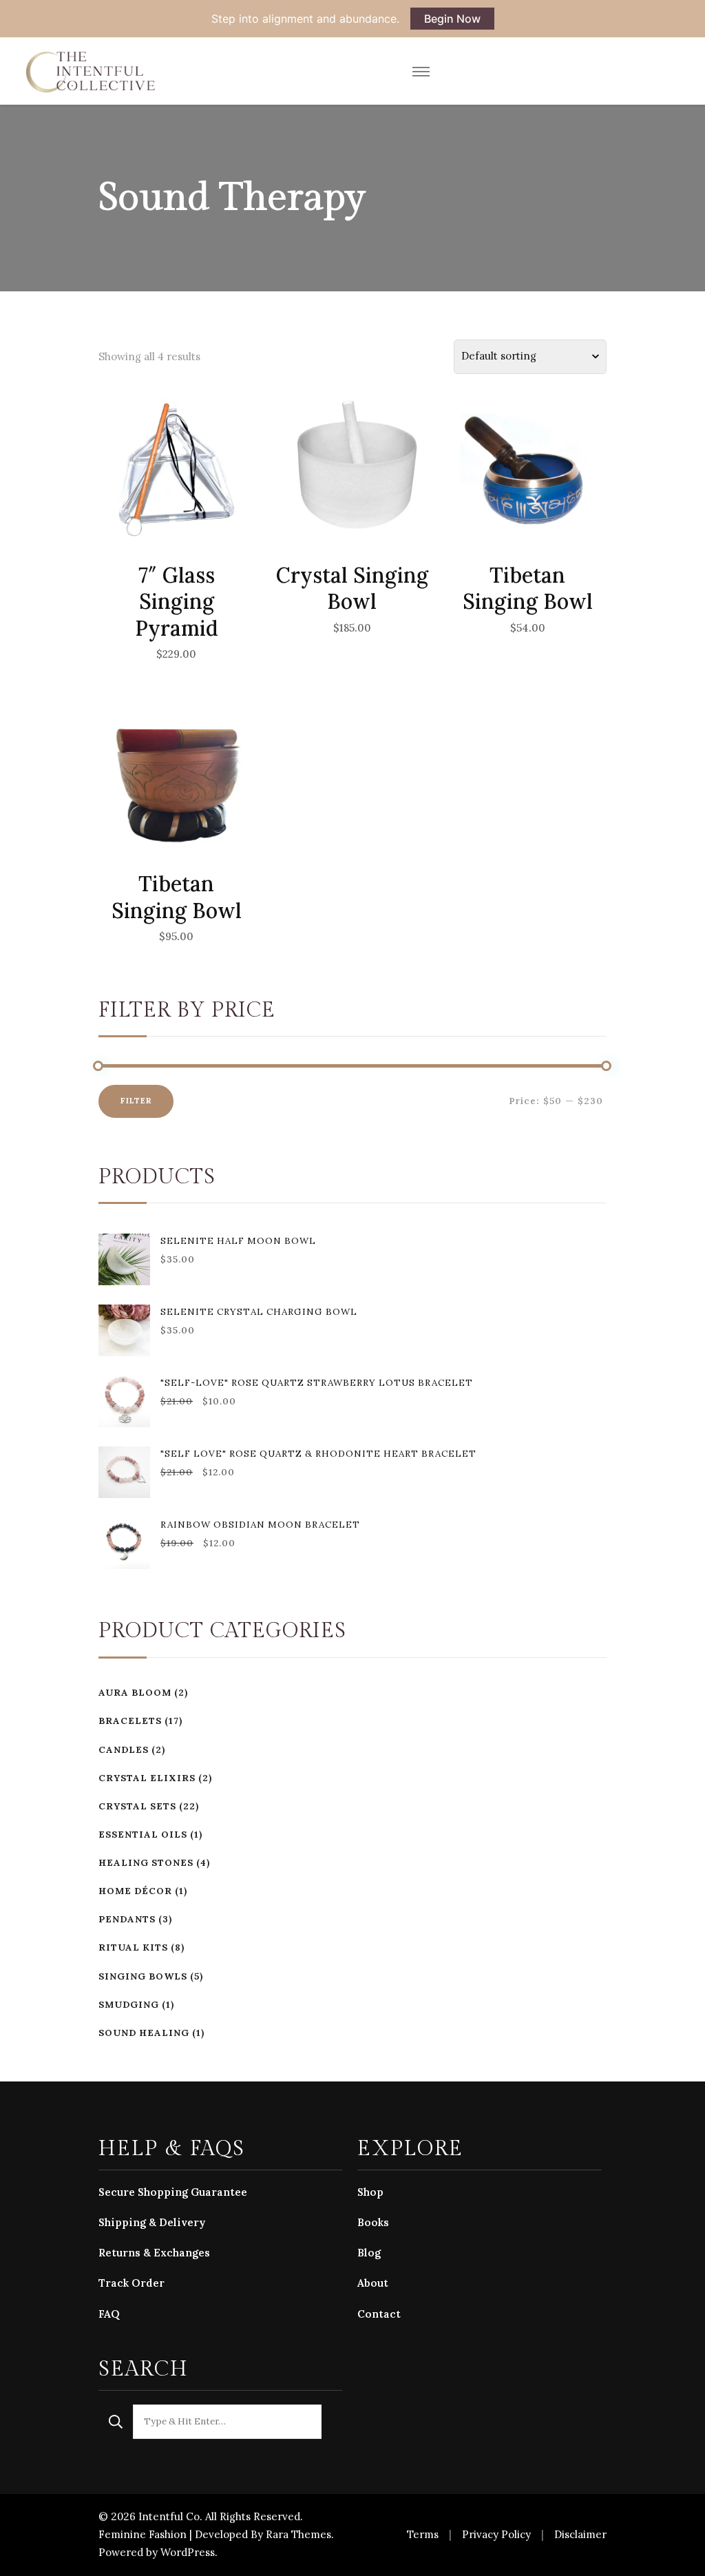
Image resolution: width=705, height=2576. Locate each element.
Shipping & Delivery (152, 2222)
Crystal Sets (137, 1806)
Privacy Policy (496, 2534)
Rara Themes (298, 2534)
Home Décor (135, 1891)
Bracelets (130, 1721)
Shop (370, 2192)
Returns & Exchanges (154, 2253)
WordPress (188, 2552)
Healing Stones (146, 1863)
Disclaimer (580, 2534)
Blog (369, 2253)
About (373, 2283)
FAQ (109, 2314)
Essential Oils (143, 1835)
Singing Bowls (143, 1976)
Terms (423, 2534)
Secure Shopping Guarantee (173, 2192)
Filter (136, 1101)
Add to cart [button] (177, 501)
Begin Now (452, 19)
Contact (379, 2314)
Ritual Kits (133, 1947)
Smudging (129, 2005)
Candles (124, 1750)
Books (373, 2222)
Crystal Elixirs (147, 1778)
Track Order (131, 2283)
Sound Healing (144, 2033)
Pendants (127, 1919)
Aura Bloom (135, 1693)
